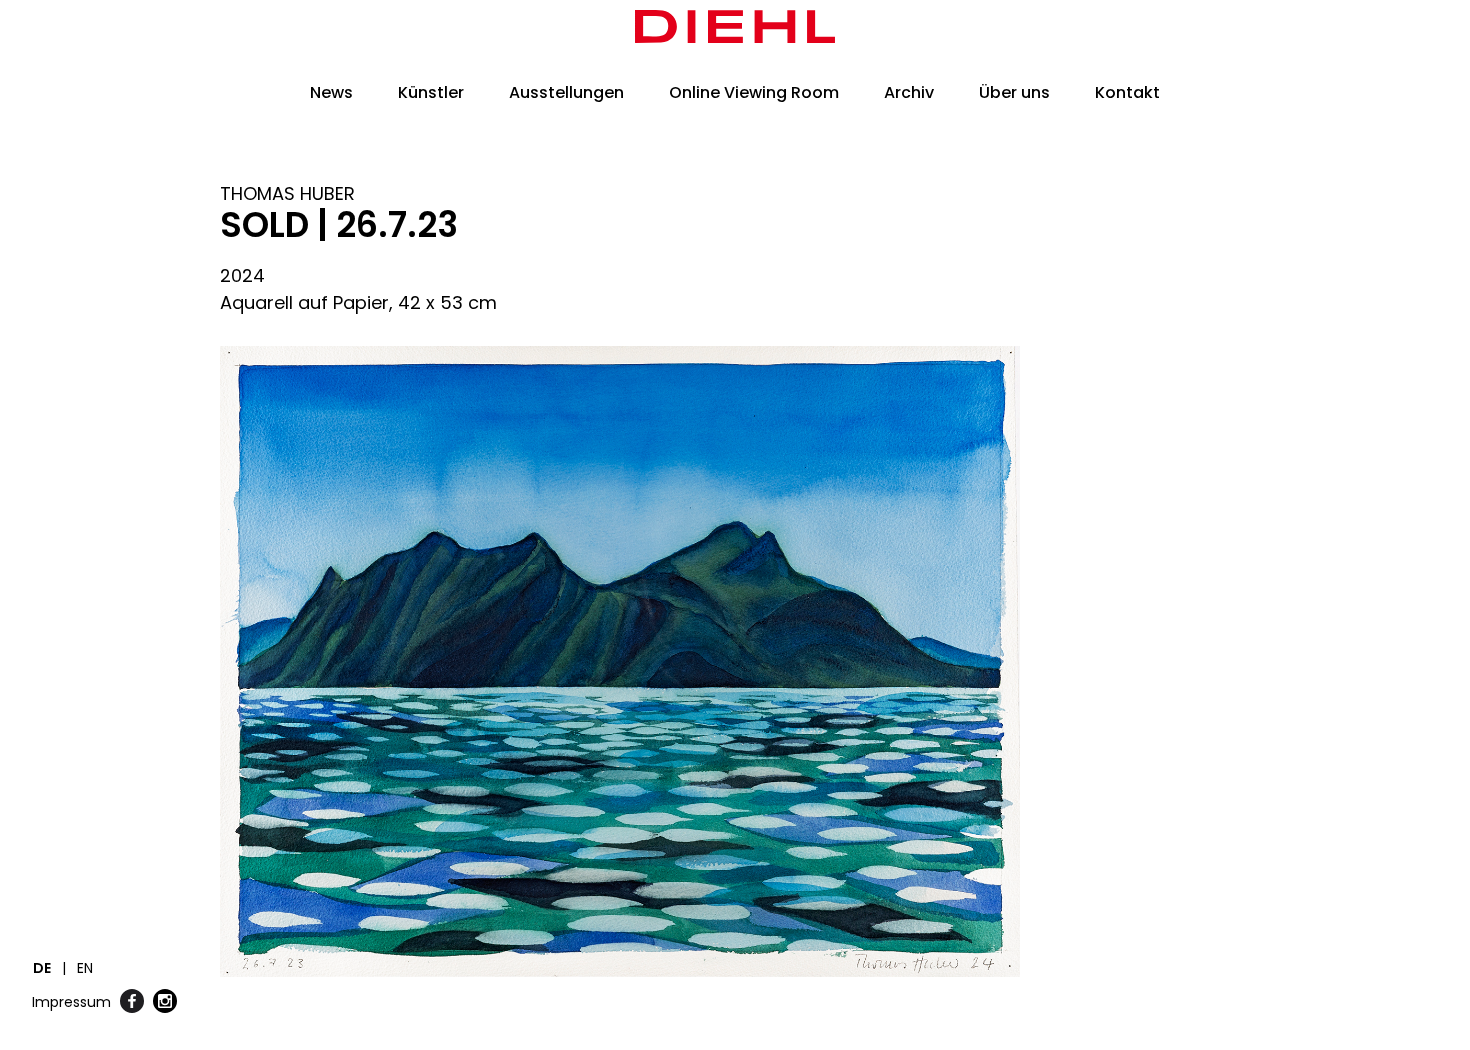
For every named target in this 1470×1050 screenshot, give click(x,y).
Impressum (71, 1002)
